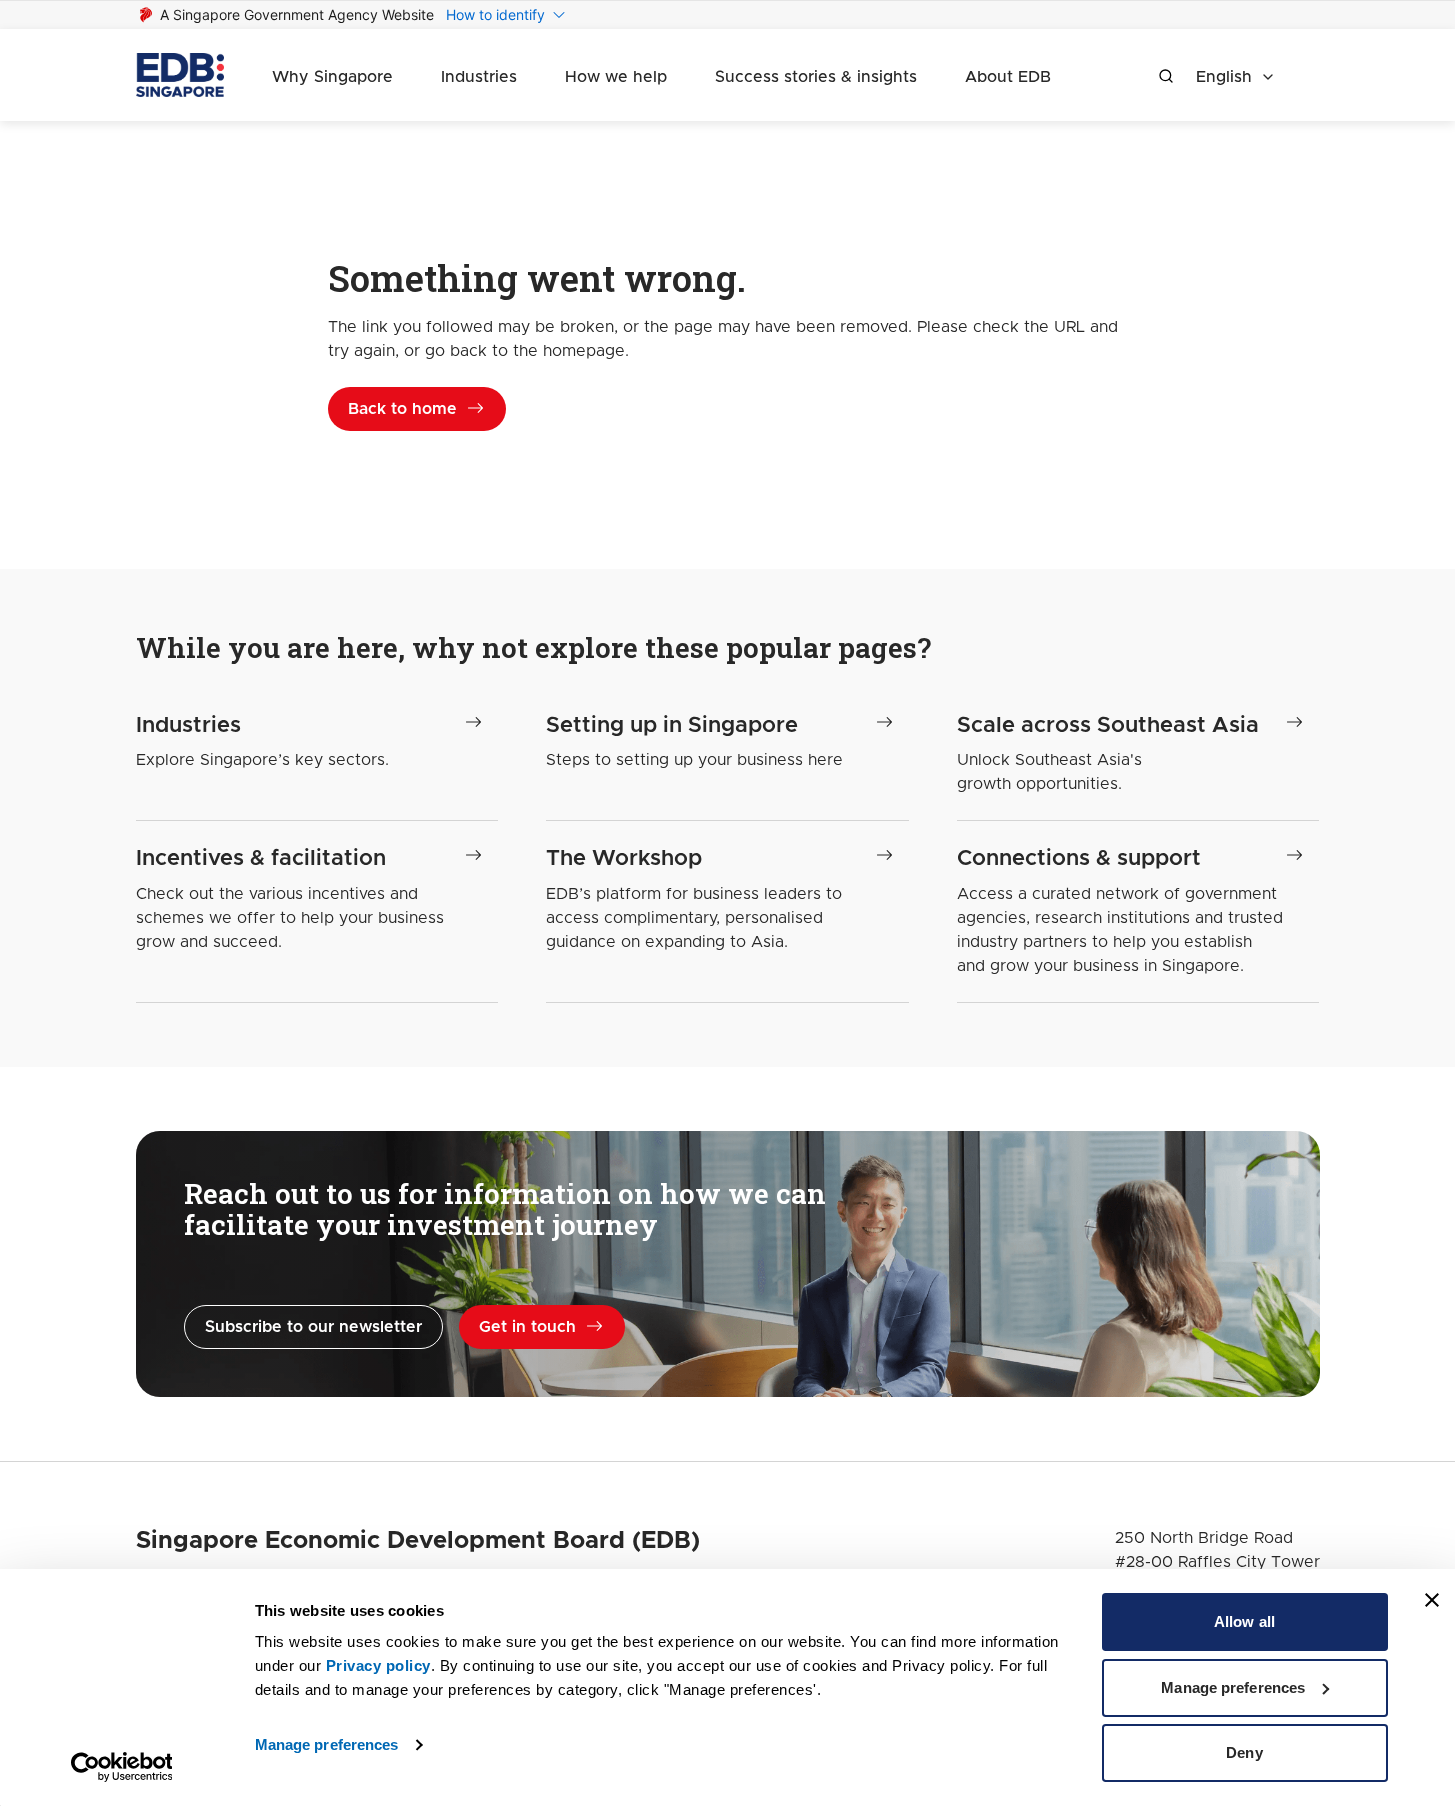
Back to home (402, 409)
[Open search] (1166, 76)
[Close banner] (1432, 1600)
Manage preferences (327, 1744)
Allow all (1244, 1621)
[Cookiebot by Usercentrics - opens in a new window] (121, 1767)
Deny (1244, 1752)
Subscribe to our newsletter (313, 1327)
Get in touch (527, 1327)
